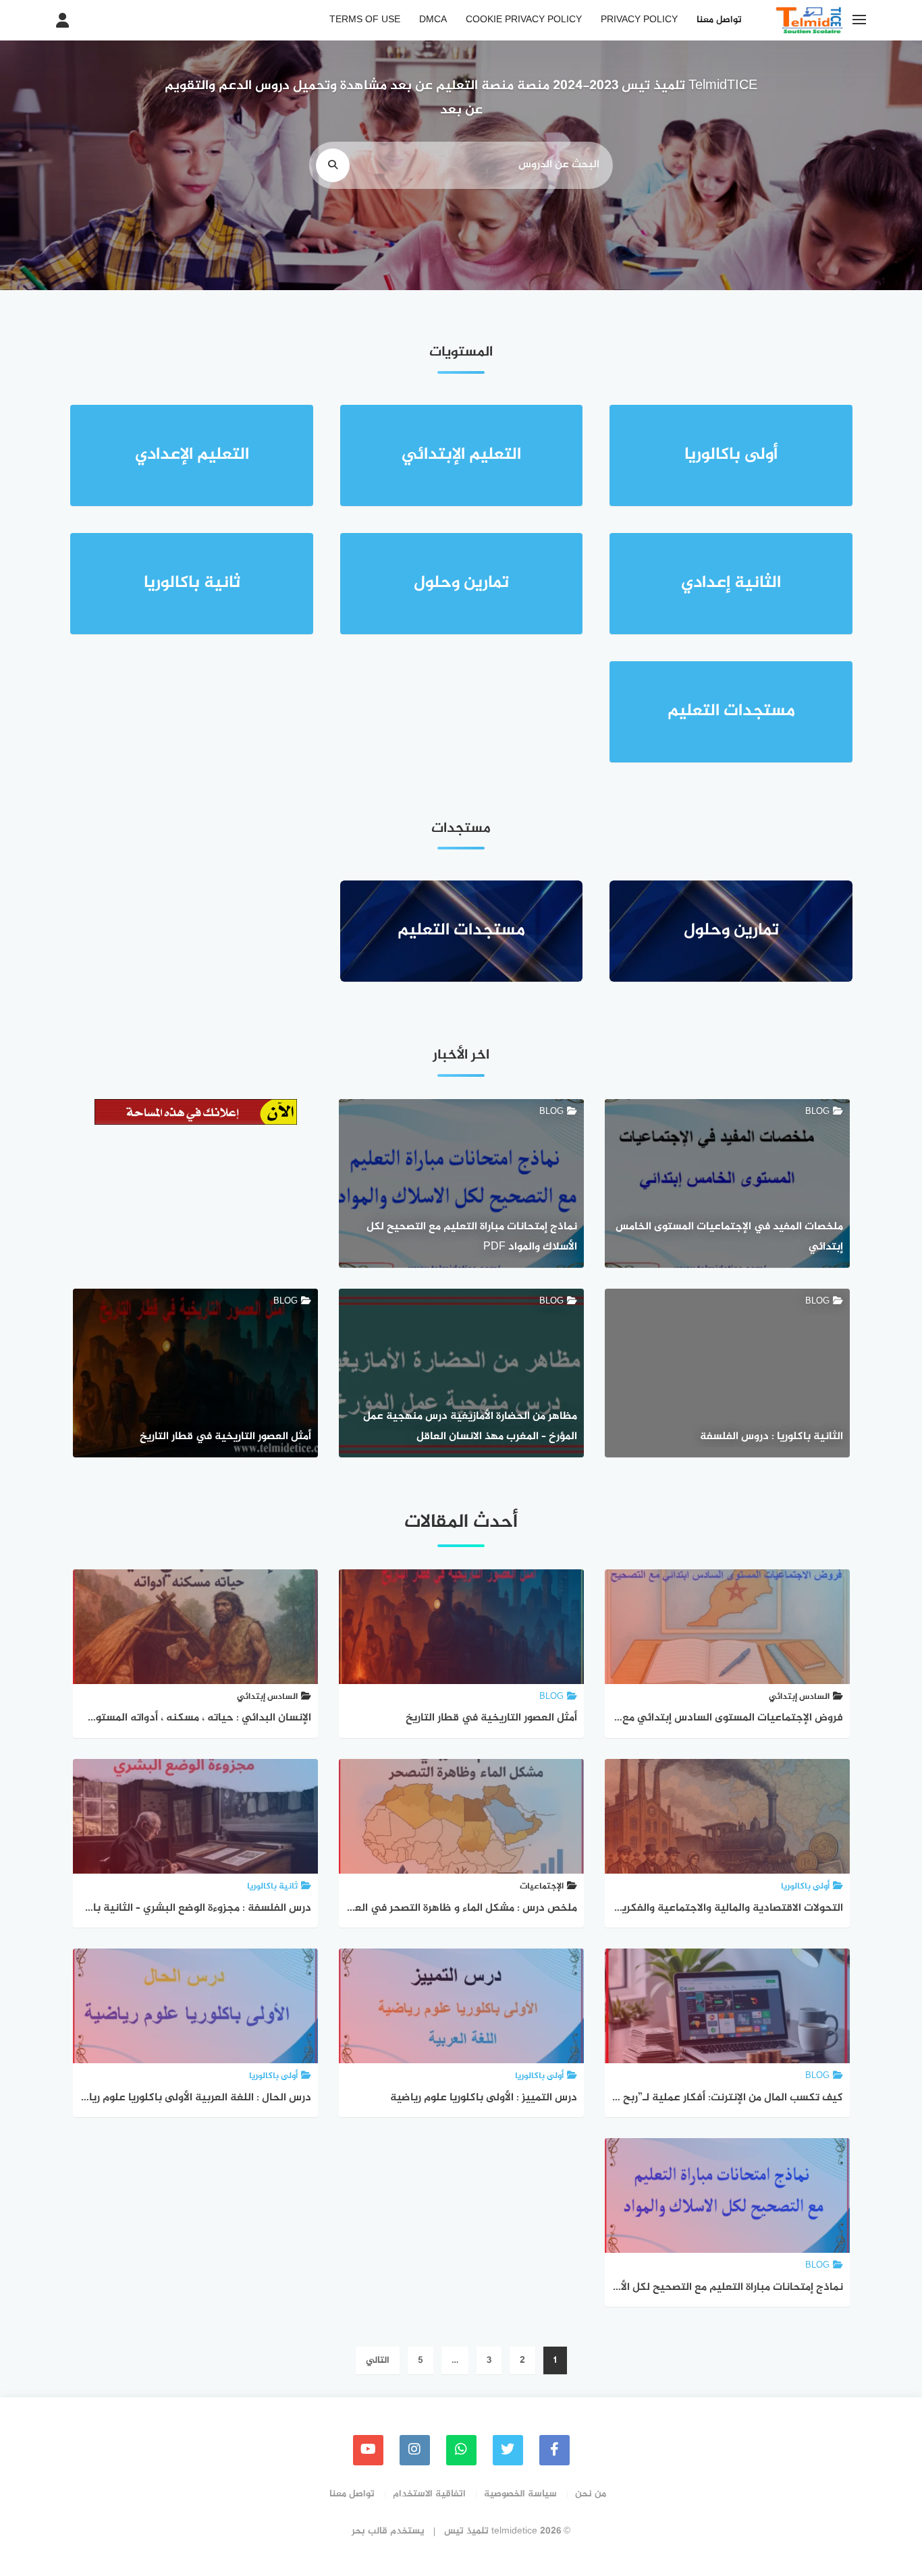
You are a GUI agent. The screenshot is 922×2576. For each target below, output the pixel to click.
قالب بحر (370, 2531)
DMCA (433, 20)
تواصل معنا (719, 20)
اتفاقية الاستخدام (429, 2494)
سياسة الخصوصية (520, 2494)
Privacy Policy (639, 20)
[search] (333, 165)
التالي (378, 2360)
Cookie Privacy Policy (524, 20)
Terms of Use (365, 20)
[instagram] (415, 2450)
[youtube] (368, 2450)
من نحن (591, 2494)
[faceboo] (554, 2450)
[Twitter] (508, 2450)
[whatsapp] (461, 2450)
